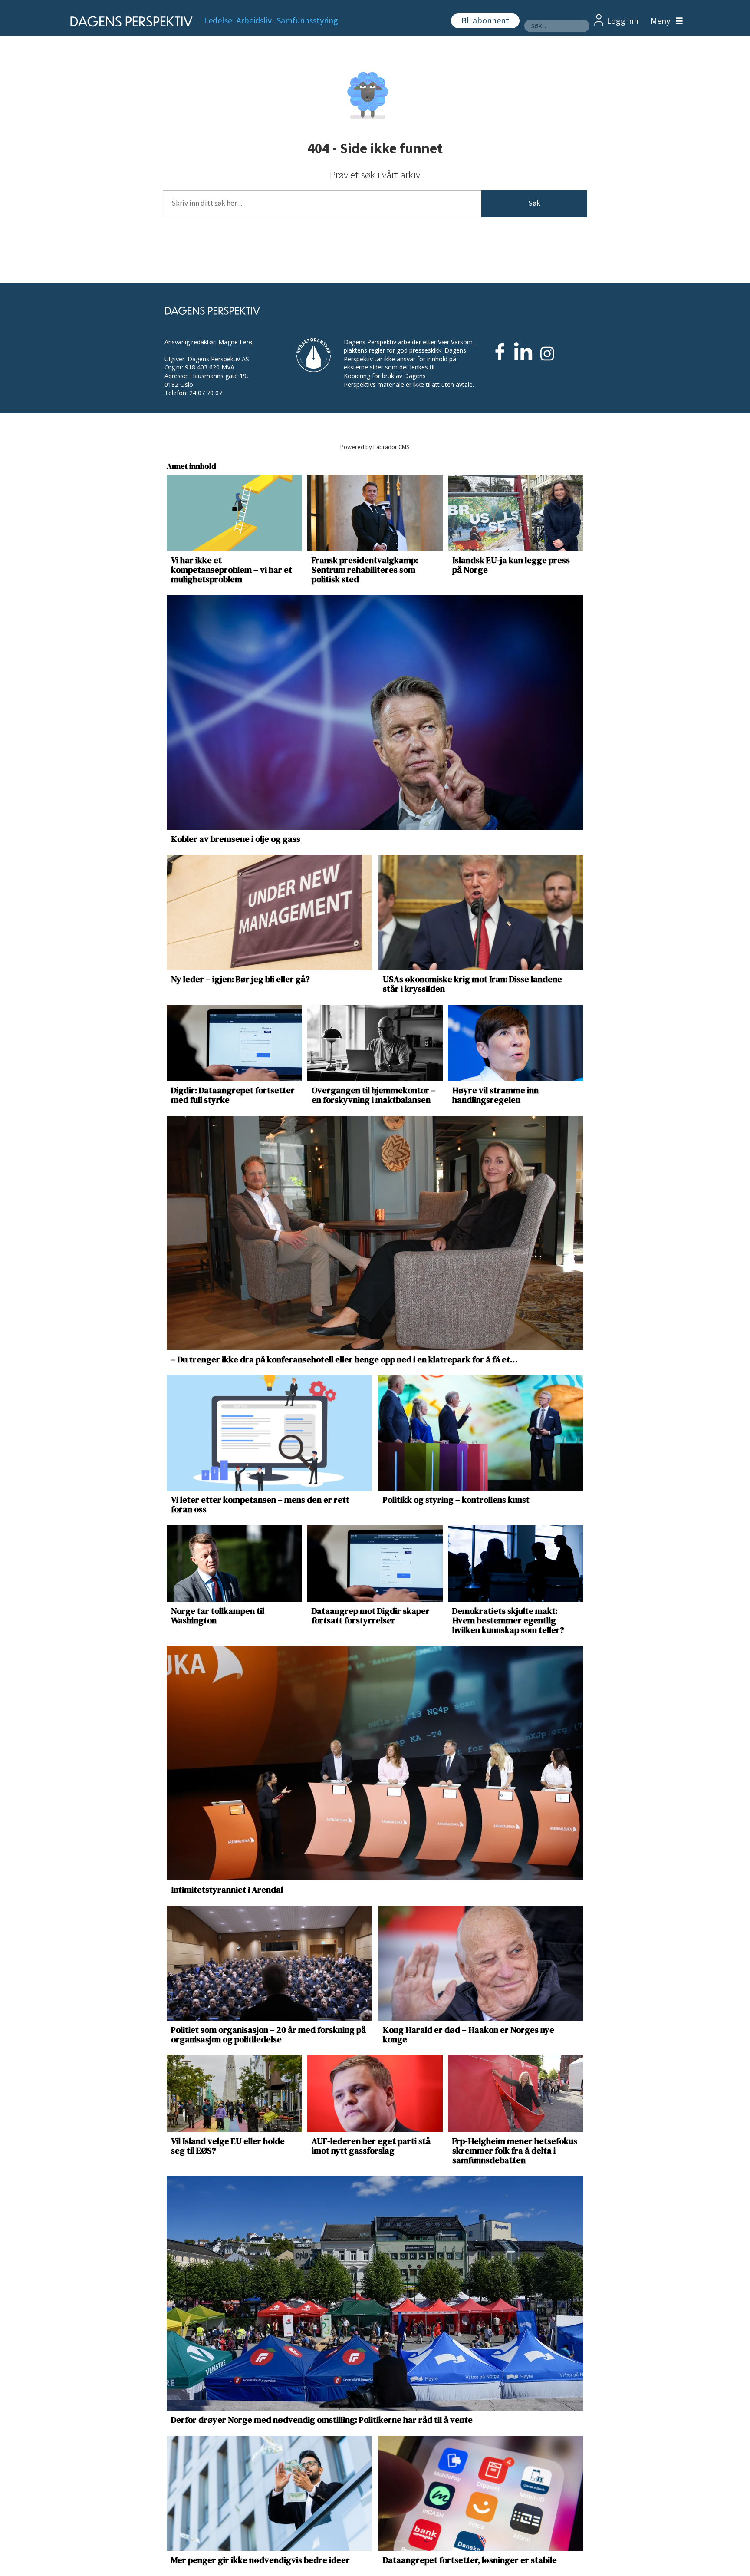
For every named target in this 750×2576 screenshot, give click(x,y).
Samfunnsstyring (307, 21)
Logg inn (623, 21)
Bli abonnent (485, 21)
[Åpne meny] (664, 21)
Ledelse (218, 21)
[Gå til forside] (129, 21)
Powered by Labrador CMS (375, 447)
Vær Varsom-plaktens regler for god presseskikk (409, 346)
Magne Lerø (235, 342)
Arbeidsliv (254, 21)
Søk (534, 204)
